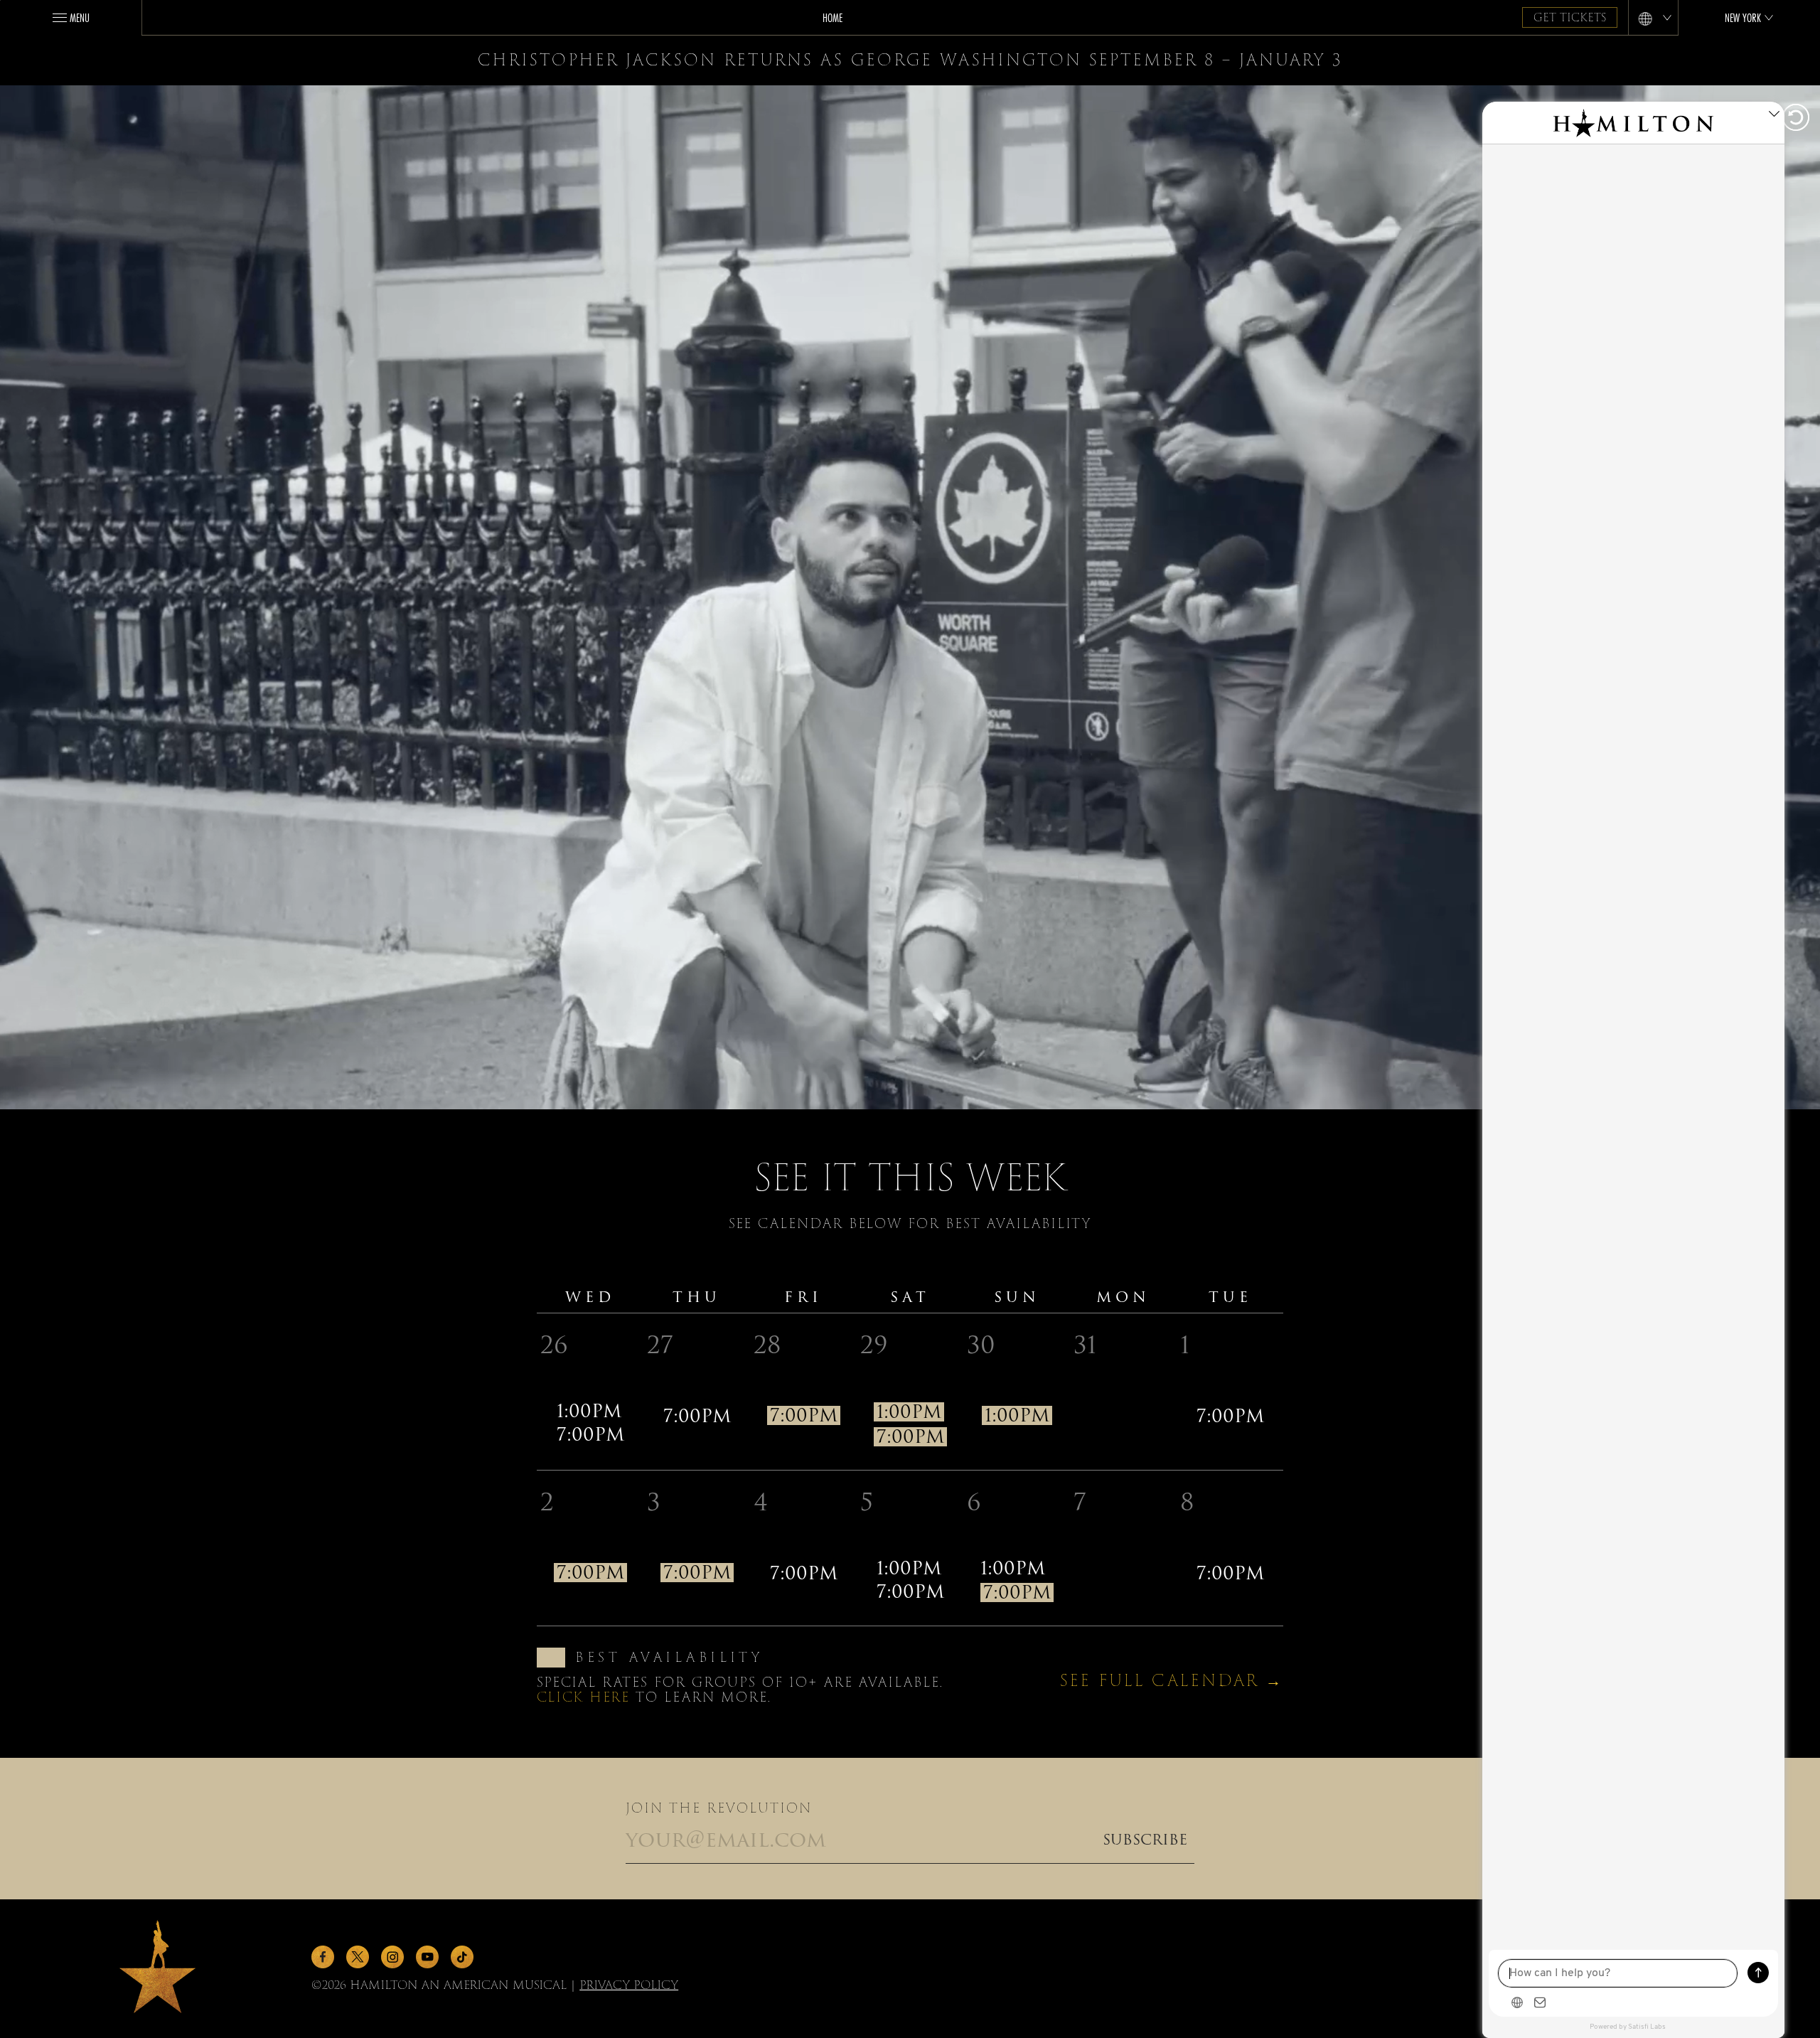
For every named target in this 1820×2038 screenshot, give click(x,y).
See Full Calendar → (1172, 1681)
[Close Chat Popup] (1774, 116)
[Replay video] (1794, 119)
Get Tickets (1570, 18)
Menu (80, 17)
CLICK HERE (583, 1697)
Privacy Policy (629, 1985)
